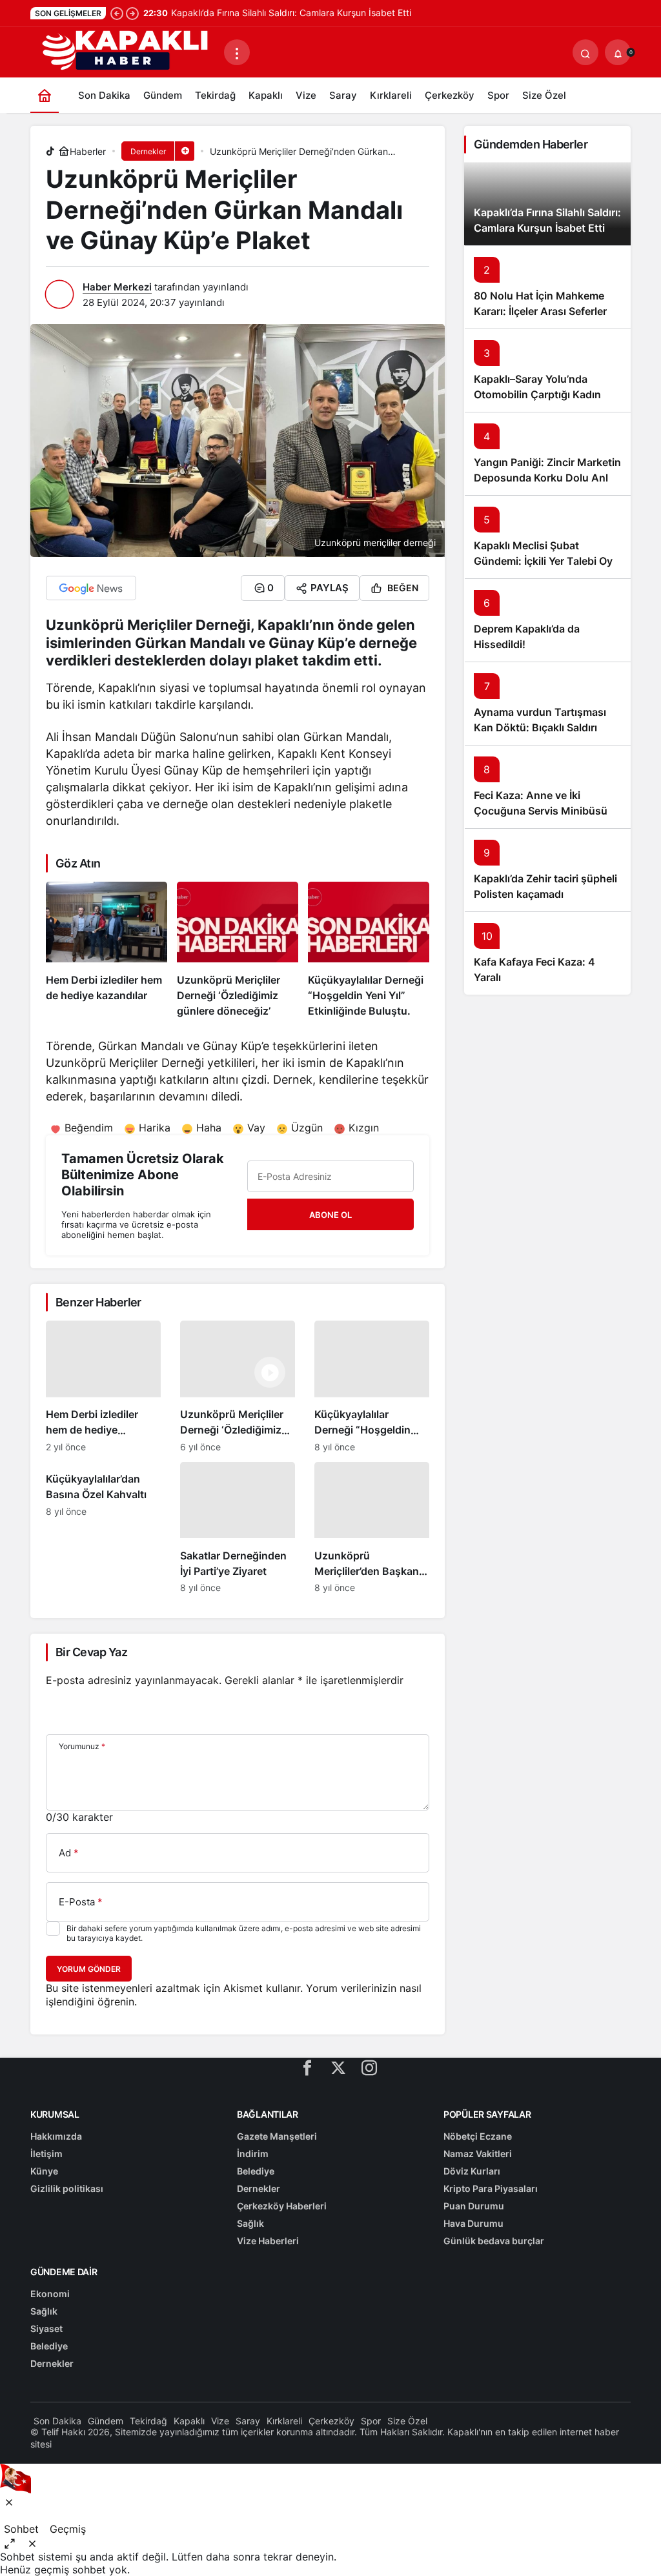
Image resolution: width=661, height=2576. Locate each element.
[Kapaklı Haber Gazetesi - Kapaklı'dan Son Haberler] (127, 51)
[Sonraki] (132, 13)
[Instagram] (369, 2067)
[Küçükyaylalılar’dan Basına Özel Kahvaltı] (103, 1528)
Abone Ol (330, 1215)
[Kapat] (9, 2502)
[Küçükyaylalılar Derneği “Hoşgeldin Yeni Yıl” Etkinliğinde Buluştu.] (369, 950)
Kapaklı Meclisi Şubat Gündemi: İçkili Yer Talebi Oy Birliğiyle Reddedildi (543, 561)
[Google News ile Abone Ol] (91, 588)
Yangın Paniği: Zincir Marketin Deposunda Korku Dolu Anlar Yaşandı (547, 478)
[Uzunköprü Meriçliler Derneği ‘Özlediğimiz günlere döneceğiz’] (238, 950)
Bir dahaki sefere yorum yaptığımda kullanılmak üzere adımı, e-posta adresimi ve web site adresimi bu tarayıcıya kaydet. (244, 1933)
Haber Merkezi (117, 287)
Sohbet (21, 2529)
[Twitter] (338, 2067)
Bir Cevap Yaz (91, 1652)
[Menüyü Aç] (237, 52)
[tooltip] (10, 2543)
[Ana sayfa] (45, 95)
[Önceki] (117, 13)
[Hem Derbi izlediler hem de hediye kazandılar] (107, 950)
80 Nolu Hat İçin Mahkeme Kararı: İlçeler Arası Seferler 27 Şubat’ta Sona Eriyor (540, 311)
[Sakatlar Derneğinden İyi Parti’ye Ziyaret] (238, 1528)
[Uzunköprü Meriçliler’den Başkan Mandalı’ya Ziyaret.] (372, 1528)
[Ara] (585, 52)
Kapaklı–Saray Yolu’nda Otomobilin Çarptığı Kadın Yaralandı (537, 394)
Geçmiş (68, 2529)
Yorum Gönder (89, 1969)
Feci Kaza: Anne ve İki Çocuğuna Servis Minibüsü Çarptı (541, 811)
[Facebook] (307, 2067)
